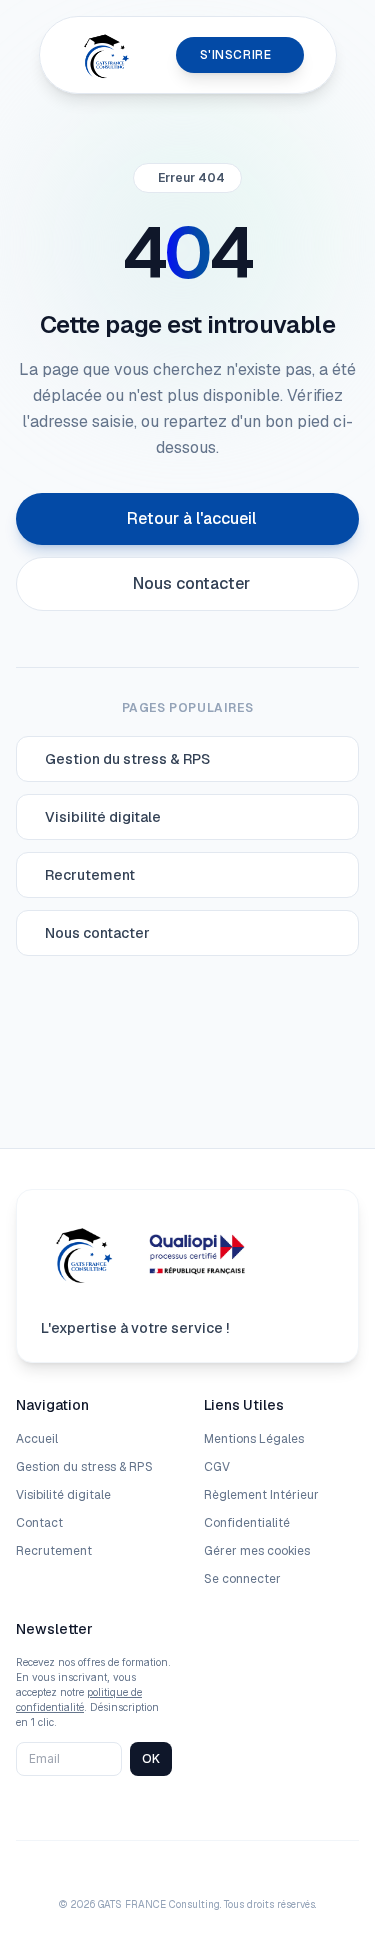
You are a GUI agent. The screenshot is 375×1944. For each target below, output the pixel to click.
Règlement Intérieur (261, 1495)
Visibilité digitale (63, 1495)
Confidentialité (247, 1523)
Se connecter (242, 1579)
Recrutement (54, 1551)
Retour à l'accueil (191, 518)
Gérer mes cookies (257, 1551)
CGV (217, 1467)
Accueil (37, 1439)
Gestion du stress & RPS (84, 1467)
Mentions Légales (254, 1439)
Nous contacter (191, 583)
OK (151, 1758)
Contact (39, 1523)
